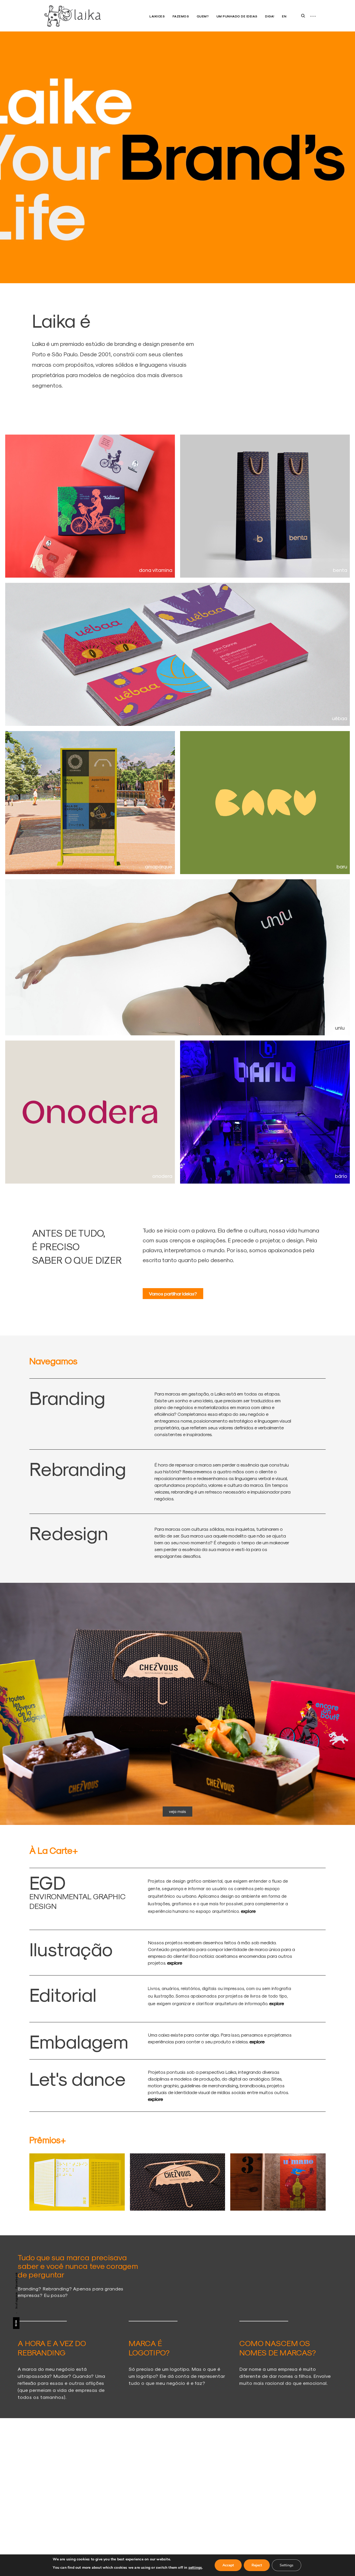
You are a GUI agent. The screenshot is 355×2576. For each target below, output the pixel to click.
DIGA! (270, 16)
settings (195, 2568)
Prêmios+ (48, 2140)
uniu (340, 1028)
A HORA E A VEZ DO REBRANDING (52, 2348)
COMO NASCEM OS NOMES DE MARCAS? (278, 2348)
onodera (162, 1176)
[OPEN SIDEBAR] (313, 16)
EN (284, 16)
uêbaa (340, 718)
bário (341, 1176)
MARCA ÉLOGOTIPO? (149, 2348)
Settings (287, 2565)
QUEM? (203, 16)
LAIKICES (157, 16)
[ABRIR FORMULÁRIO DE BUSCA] (303, 16)
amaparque (159, 866)
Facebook (16, 2280)
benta (340, 570)
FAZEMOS (181, 16)
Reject (257, 2565)
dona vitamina (156, 570)
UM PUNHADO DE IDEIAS (237, 16)
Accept (228, 2565)
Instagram (16, 2300)
